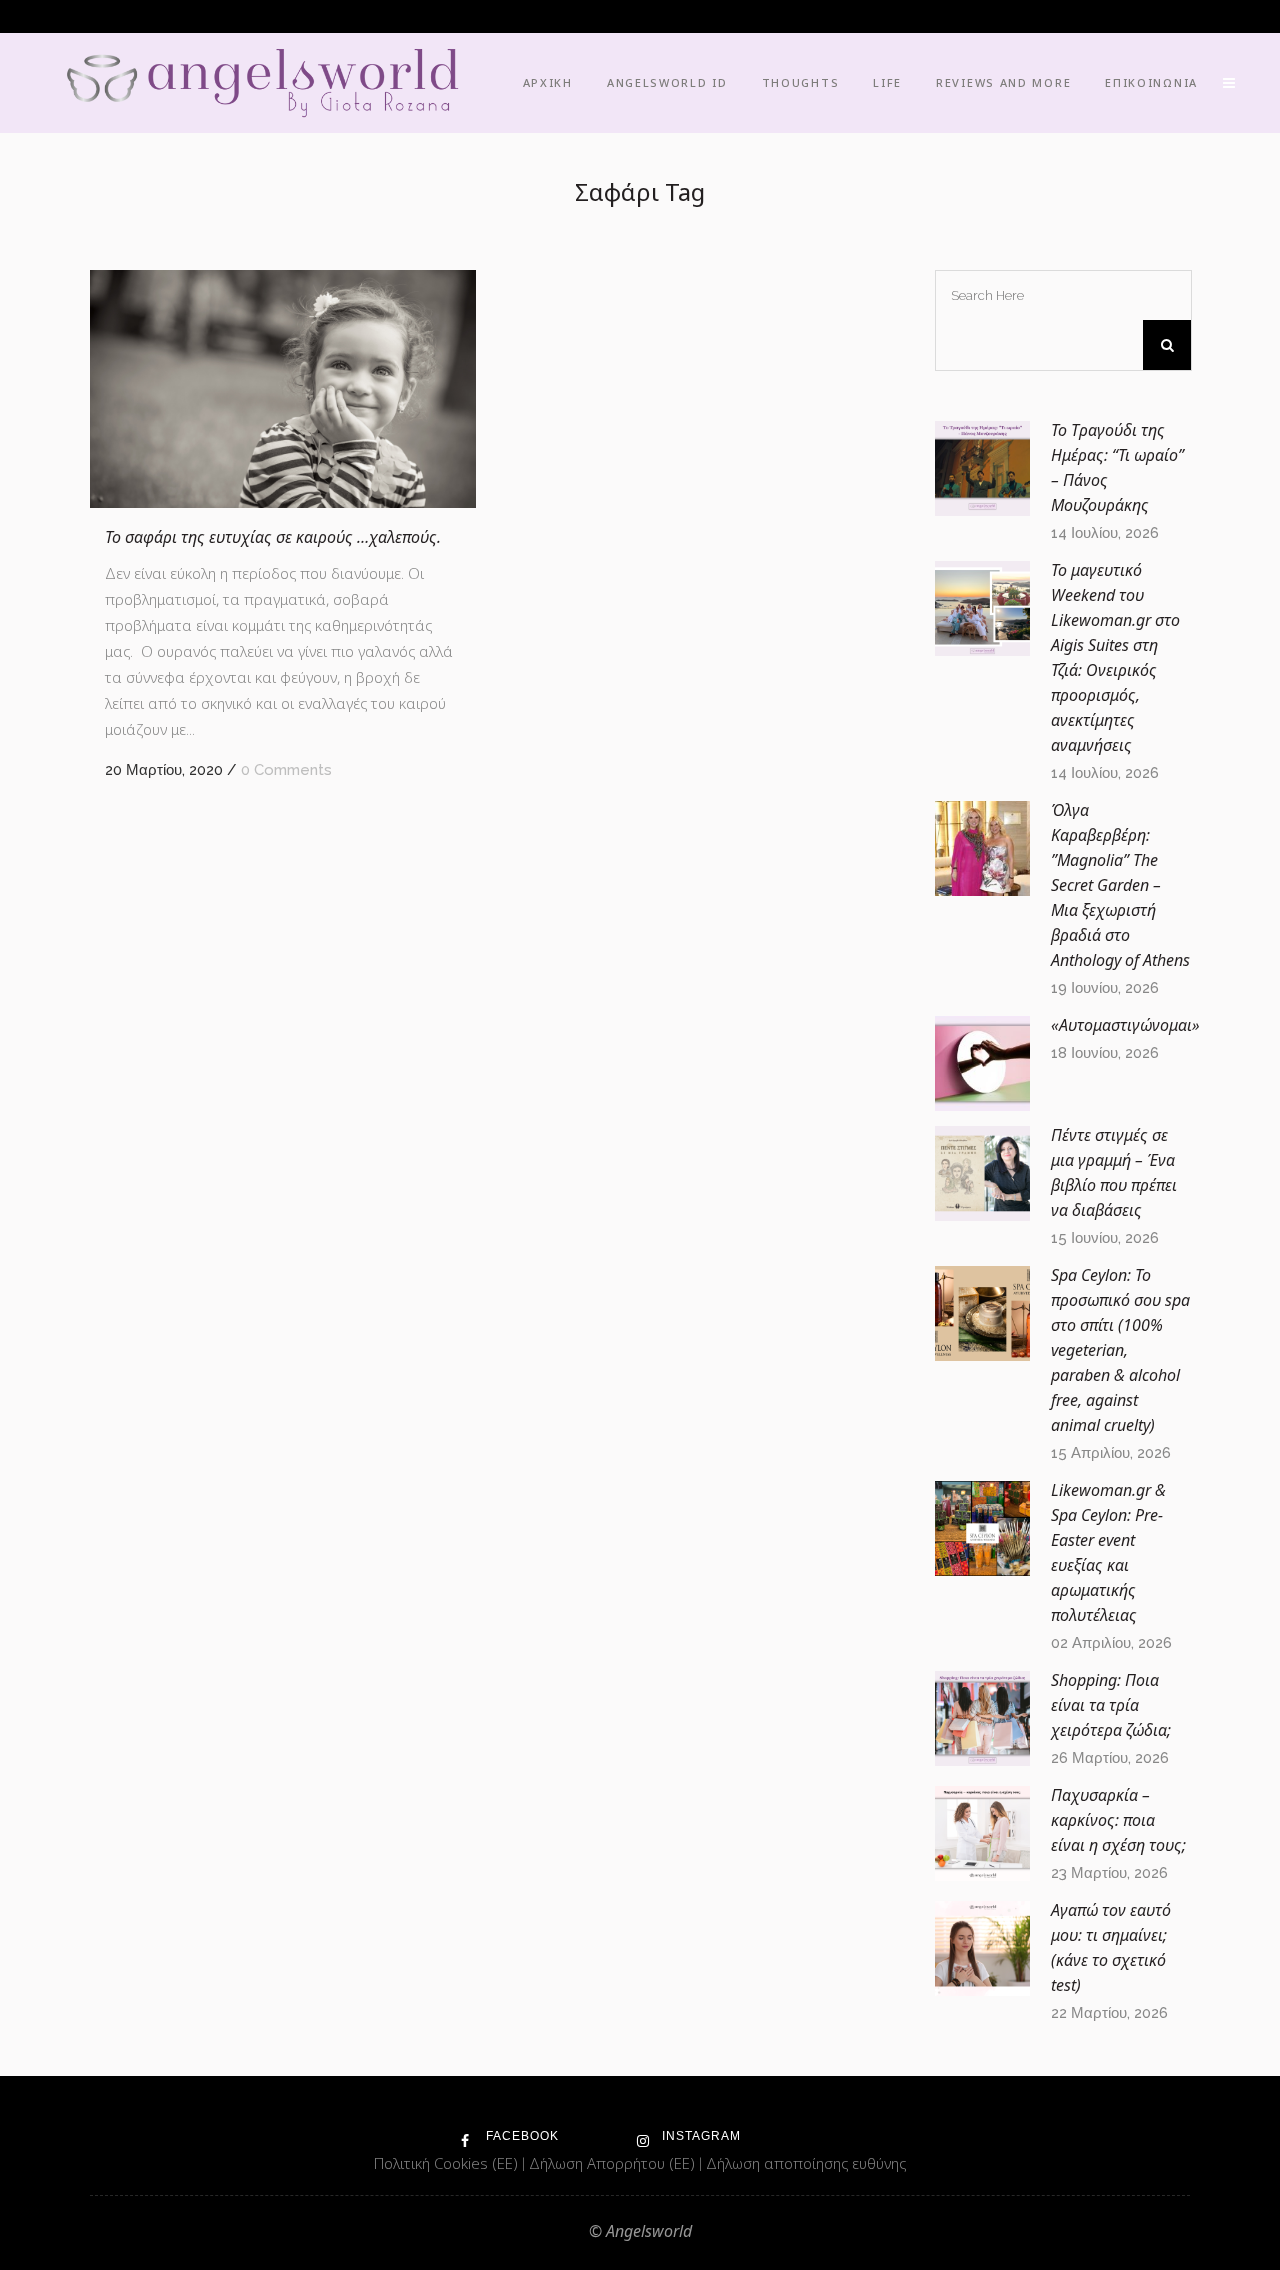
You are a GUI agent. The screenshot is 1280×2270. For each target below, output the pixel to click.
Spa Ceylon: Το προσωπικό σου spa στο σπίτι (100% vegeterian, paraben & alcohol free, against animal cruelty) (1120, 1350)
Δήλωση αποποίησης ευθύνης (806, 2163)
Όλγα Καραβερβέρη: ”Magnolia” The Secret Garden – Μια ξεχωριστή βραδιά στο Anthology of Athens (1120, 885)
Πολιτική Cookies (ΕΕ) (448, 2163)
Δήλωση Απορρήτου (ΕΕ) (614, 2163)
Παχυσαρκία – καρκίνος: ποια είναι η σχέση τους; (1118, 1820)
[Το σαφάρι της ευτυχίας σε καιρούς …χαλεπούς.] (283, 389)
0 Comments (286, 770)
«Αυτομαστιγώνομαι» (1125, 1025)
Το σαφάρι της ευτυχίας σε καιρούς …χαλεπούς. (273, 537)
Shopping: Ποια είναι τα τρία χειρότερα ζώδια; (1111, 1705)
